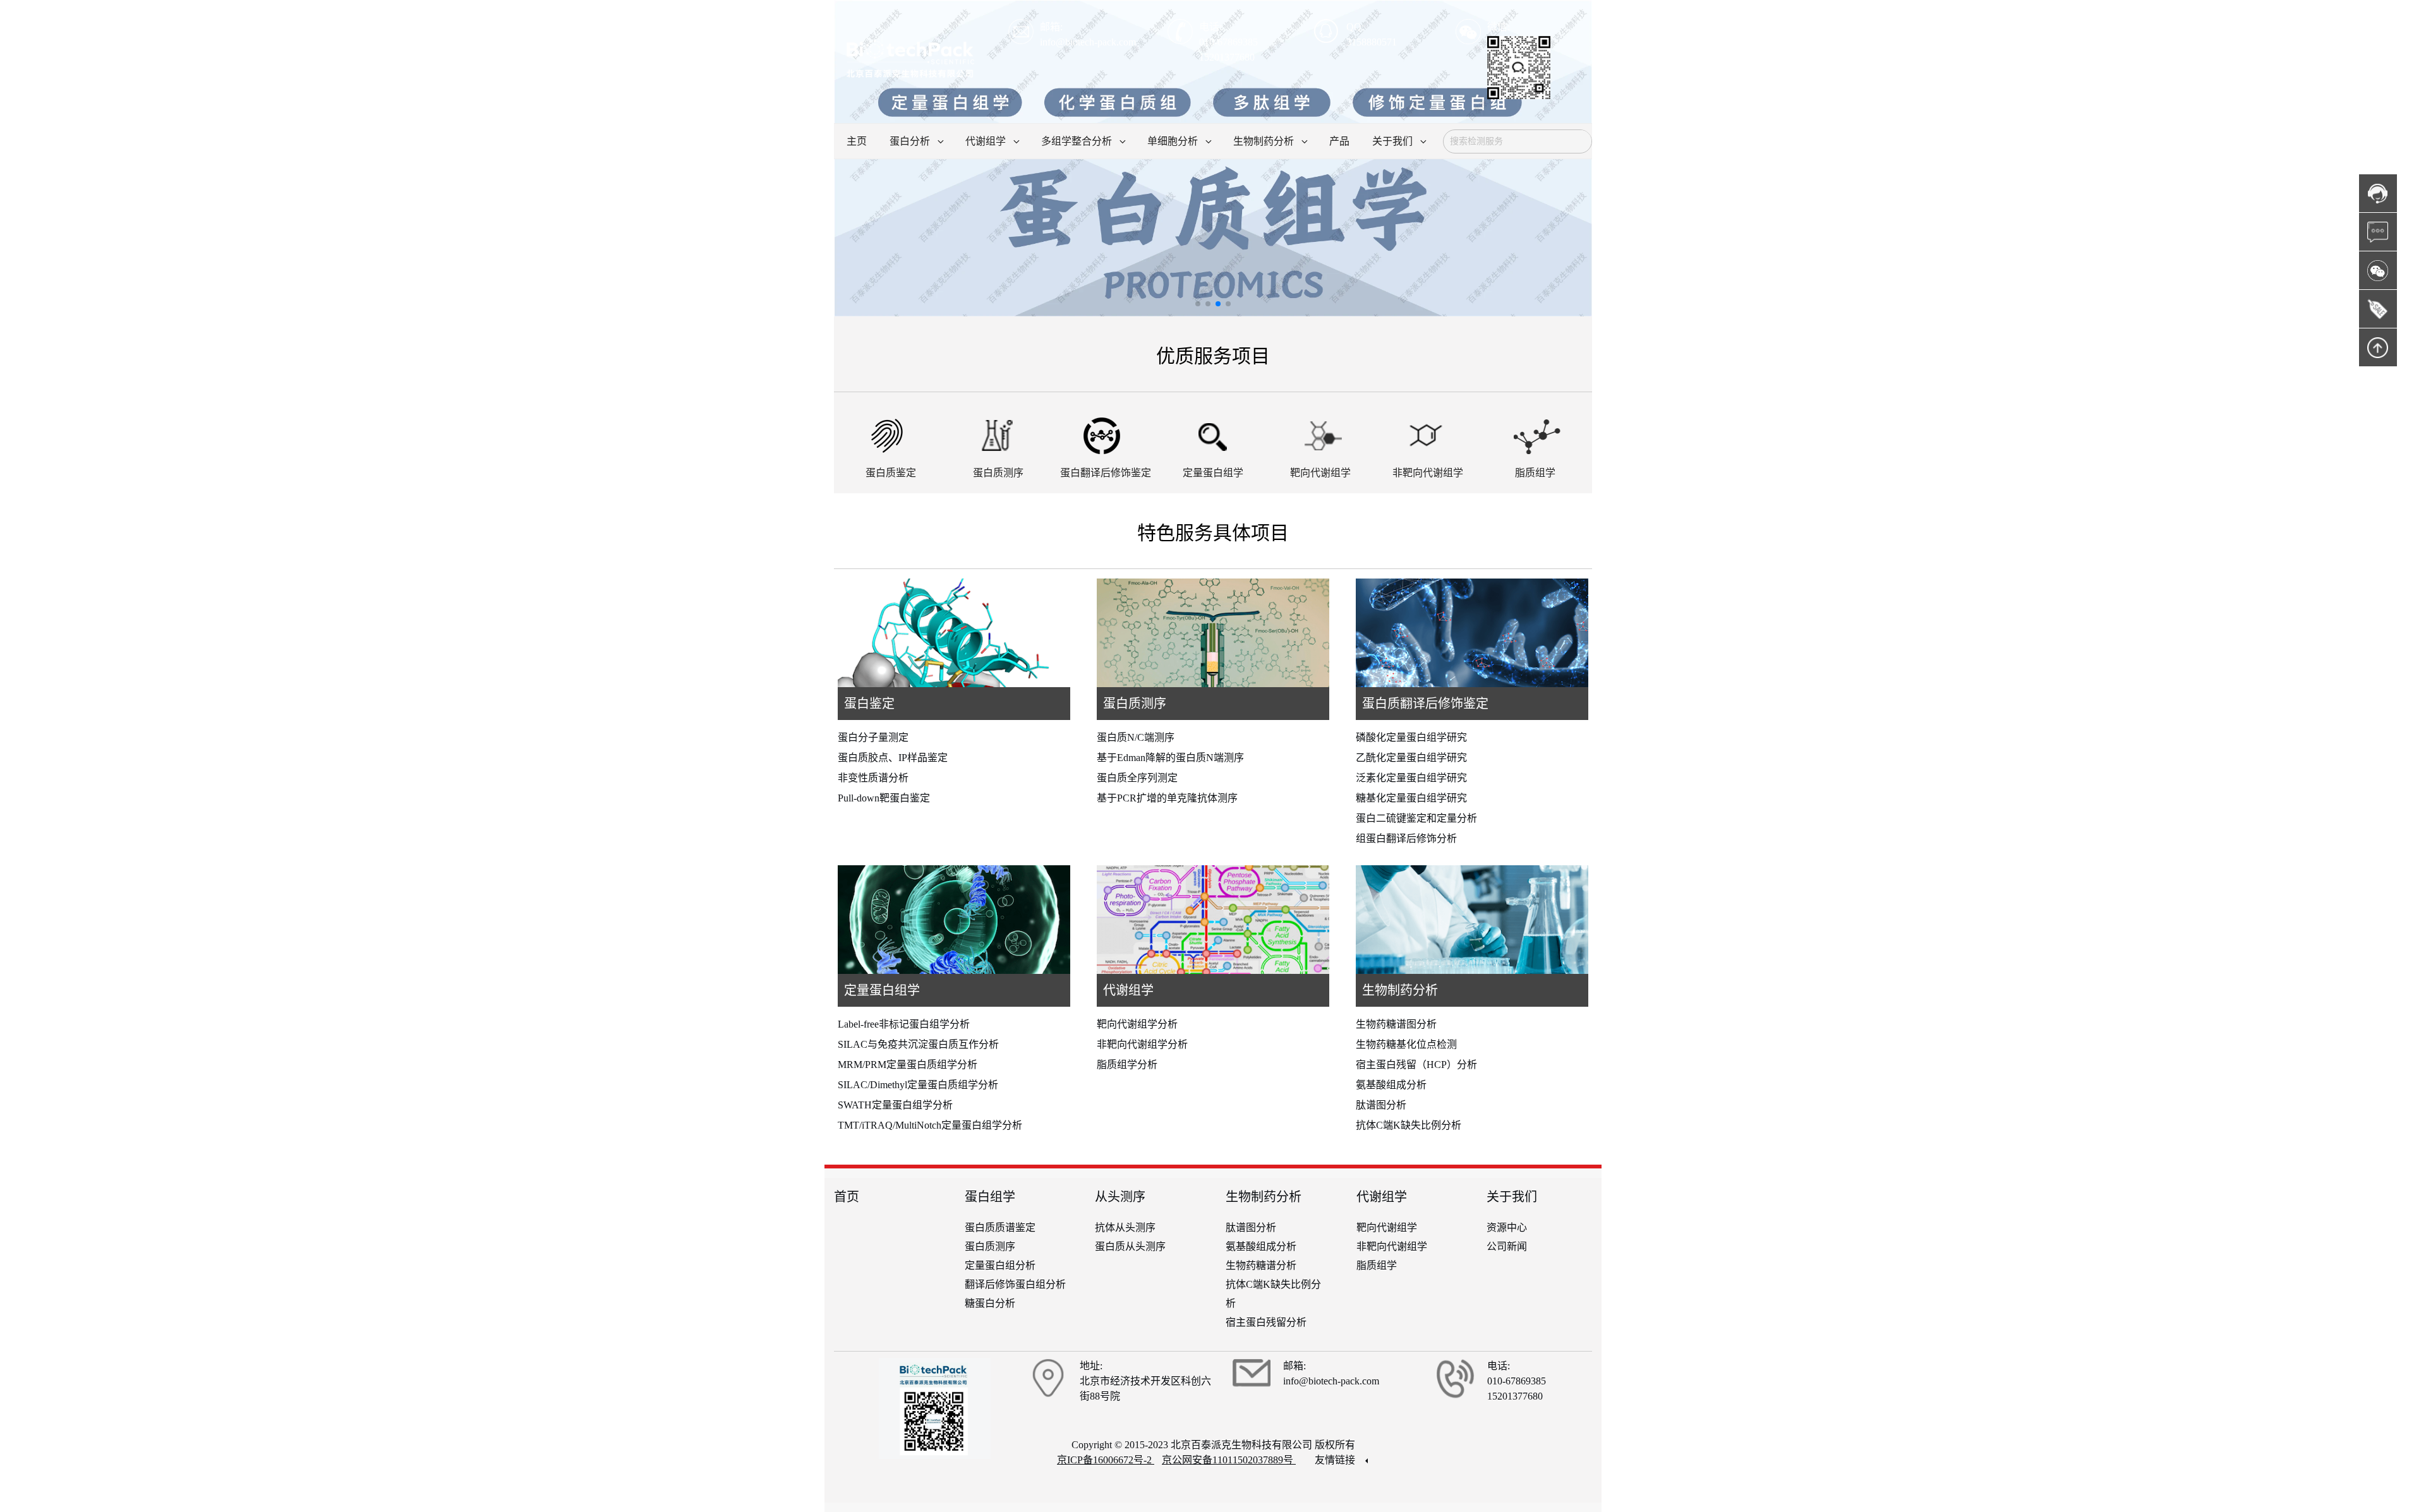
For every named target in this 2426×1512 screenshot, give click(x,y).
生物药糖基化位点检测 (1406, 1044)
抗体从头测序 (1125, 1227)
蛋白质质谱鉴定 (1000, 1227)
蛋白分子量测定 (873, 737)
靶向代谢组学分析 (1137, 1024)
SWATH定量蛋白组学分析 (895, 1105)
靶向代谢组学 (1387, 1227)
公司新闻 (1507, 1246)
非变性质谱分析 (873, 778)
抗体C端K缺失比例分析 (1409, 1125)
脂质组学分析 (1127, 1065)
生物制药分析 (1400, 990)
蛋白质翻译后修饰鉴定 (1425, 704)
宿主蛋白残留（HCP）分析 (1416, 1065)
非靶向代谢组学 (1392, 1246)
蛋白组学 (990, 1197)
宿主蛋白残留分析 (1266, 1322)
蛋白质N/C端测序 (1136, 737)
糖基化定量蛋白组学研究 (1411, 798)
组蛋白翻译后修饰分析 (1406, 838)
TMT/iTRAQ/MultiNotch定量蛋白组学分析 (930, 1125)
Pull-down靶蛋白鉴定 (884, 798)
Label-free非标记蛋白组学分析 (904, 1024)
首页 (847, 1197)
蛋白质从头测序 (1130, 1246)
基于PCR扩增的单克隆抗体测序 (1167, 798)
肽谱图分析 (1381, 1105)
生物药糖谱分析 (1261, 1265)
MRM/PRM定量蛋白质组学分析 (908, 1065)
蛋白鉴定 (869, 704)
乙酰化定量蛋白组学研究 (1411, 758)
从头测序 (1120, 1197)
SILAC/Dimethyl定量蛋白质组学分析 (918, 1085)
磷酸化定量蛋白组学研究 (1411, 737)
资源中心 (1507, 1227)
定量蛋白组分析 (1000, 1265)
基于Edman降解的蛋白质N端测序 (1170, 758)
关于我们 (1512, 1197)
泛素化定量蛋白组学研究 (1411, 778)
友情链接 (1336, 1460)
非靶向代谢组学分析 (1142, 1044)
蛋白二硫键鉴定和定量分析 (1416, 818)
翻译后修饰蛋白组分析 (1015, 1284)
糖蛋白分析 (990, 1303)
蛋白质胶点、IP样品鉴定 (893, 758)
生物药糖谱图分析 (1396, 1024)
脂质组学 (1377, 1265)
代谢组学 (1128, 990)
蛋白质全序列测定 (1137, 778)
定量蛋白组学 (882, 990)
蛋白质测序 (1135, 704)
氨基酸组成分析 (1391, 1085)
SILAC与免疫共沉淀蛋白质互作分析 (918, 1044)
